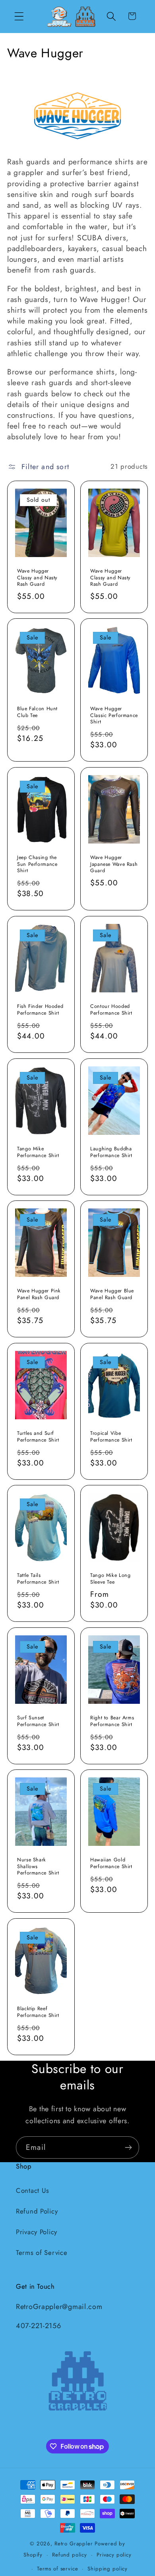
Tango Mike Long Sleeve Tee (110, 1579)
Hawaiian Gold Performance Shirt (111, 1864)
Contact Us (33, 2190)
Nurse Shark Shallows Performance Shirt (38, 1867)
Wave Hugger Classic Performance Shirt (114, 716)
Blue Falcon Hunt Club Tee (37, 712)
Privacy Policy (37, 2232)
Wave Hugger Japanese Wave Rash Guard (114, 864)
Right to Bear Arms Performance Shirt (112, 1721)
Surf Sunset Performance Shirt (38, 1721)
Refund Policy (37, 2211)
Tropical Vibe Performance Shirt (111, 1437)
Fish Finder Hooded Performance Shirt (40, 1010)
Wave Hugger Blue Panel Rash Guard (112, 1294)
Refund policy (70, 2555)
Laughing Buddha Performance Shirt (111, 1152)
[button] (19, 16)
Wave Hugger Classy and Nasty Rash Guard (37, 578)
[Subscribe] (128, 2147)
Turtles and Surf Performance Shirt (38, 1437)
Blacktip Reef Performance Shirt (38, 2012)
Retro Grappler (74, 2544)
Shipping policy (108, 2569)
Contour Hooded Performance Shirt (111, 1010)
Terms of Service (42, 2253)
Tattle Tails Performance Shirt (38, 1579)
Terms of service (57, 2569)
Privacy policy (114, 2555)
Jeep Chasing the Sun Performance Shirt (37, 864)
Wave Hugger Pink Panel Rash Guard (39, 1294)
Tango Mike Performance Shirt (38, 1152)
